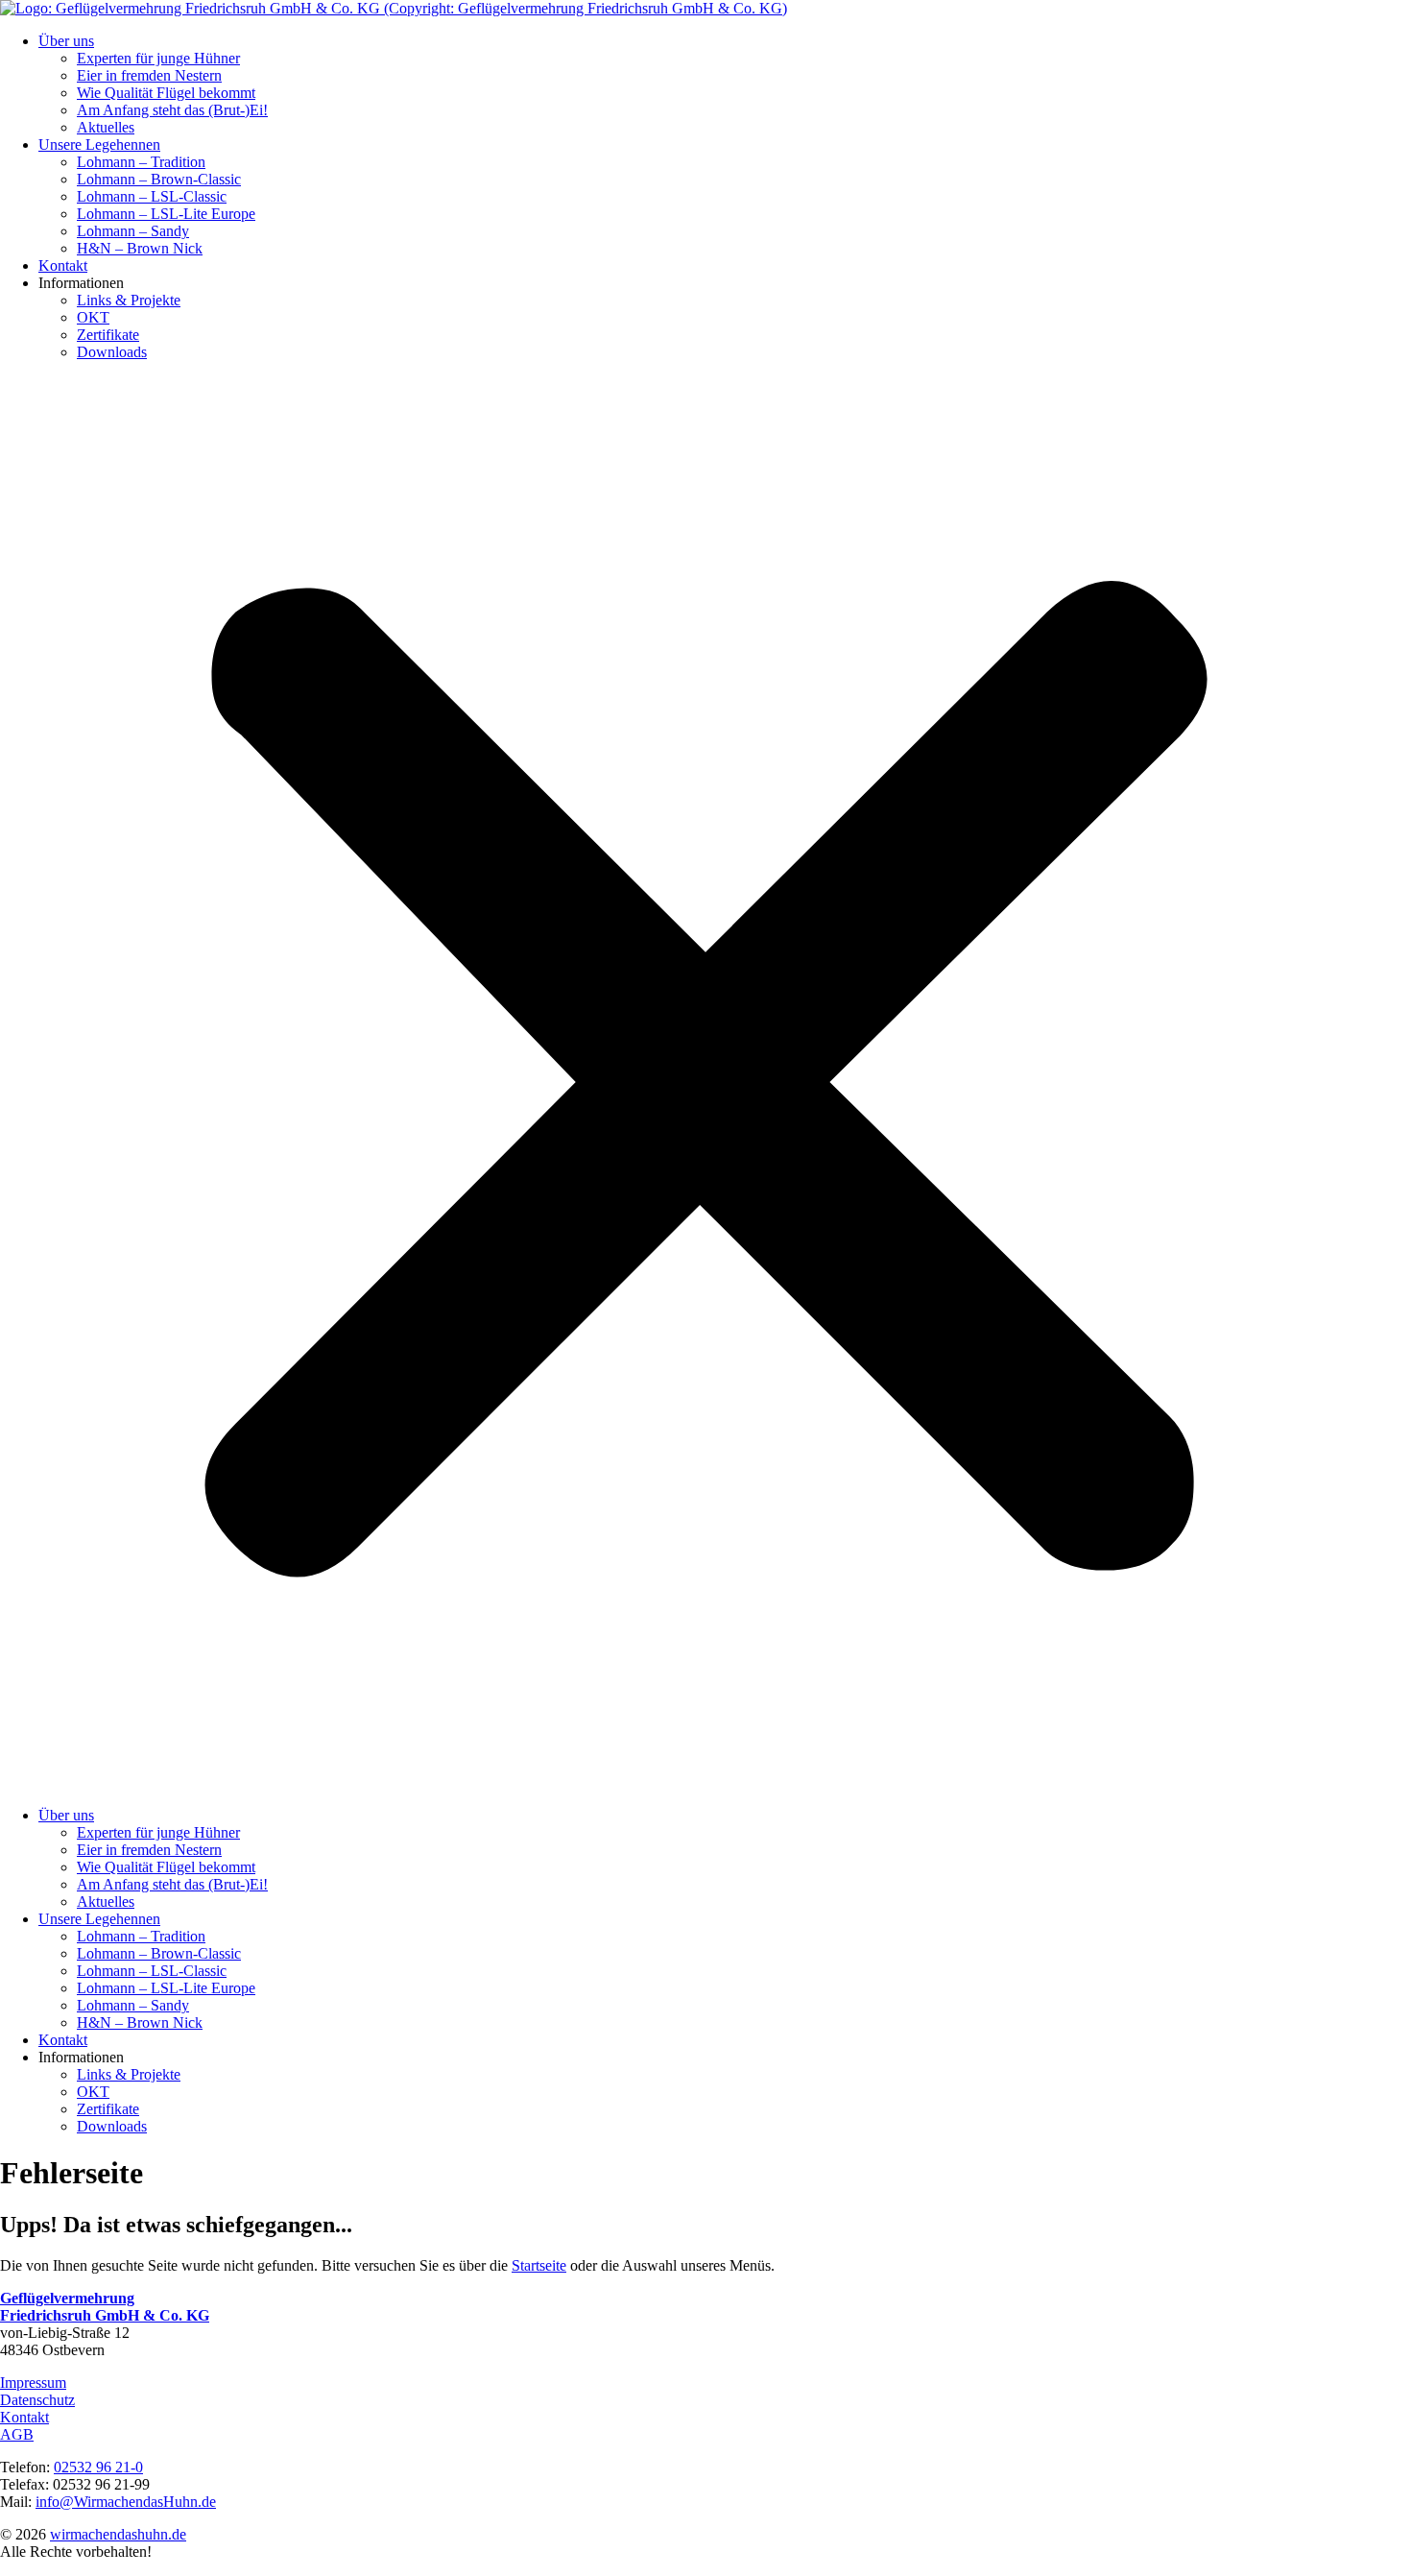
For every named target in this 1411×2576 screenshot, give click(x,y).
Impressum (33, 2383)
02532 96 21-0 (98, 2467)
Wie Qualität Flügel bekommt (166, 93)
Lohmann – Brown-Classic (159, 179)
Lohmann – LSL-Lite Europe (166, 214)
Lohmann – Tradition (141, 162)
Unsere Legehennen (99, 144)
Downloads (112, 352)
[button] (705, 1084)
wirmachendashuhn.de (118, 2534)
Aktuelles (106, 127)
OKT (93, 317)
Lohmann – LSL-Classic (152, 196)
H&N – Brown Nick (140, 248)
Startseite (539, 2265)
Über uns (66, 41)
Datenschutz (37, 2400)
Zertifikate (108, 335)
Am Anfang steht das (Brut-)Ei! (172, 110)
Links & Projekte (129, 300)
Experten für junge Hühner (158, 58)
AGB (17, 2434)
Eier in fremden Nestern (149, 75)
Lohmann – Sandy (133, 231)
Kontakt (63, 265)
